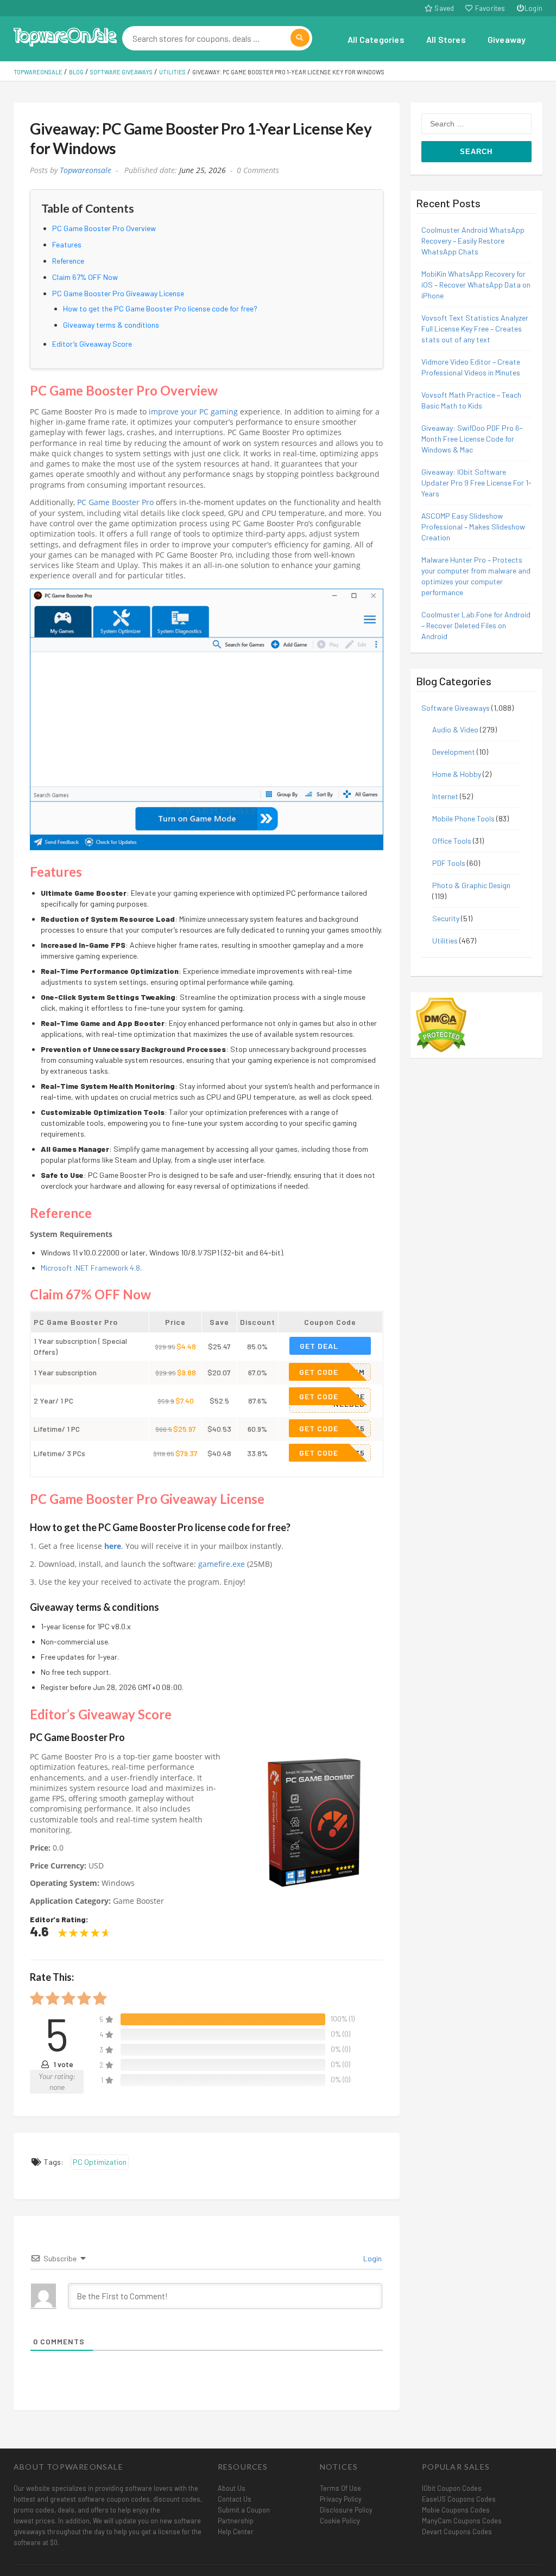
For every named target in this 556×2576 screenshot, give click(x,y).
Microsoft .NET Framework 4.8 (90, 1268)
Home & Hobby (457, 774)
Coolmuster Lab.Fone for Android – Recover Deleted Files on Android (476, 625)
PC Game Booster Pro (115, 502)
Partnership (236, 2521)
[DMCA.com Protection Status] (441, 1024)
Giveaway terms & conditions (111, 325)
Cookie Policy (340, 2521)
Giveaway (507, 39)
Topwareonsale (86, 170)
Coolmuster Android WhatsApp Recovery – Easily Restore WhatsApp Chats (473, 241)
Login (533, 8)
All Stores (446, 39)
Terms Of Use (340, 2488)
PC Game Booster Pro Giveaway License (118, 293)
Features (67, 244)
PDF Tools (449, 863)
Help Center (236, 2532)
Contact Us (235, 2499)
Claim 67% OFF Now (85, 277)
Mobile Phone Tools (463, 818)
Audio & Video (455, 729)
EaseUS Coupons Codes (459, 2499)
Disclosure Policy (346, 2510)
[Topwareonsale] (65, 36)
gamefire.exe (222, 1564)
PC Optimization (100, 2162)
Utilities (445, 941)
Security (446, 918)
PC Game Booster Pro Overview (104, 228)
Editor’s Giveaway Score (92, 344)
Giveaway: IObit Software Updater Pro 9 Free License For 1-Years (476, 483)
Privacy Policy (341, 2499)
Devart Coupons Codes (457, 2532)
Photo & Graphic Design (471, 885)
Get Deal (319, 1346)
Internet (445, 796)
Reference (68, 261)
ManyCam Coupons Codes (462, 2521)
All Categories (376, 39)
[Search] (300, 38)
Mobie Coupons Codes (456, 2510)
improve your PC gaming (193, 412)
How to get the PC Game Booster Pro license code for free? (160, 308)
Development (454, 752)
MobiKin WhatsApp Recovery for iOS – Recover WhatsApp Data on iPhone (476, 285)
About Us (232, 2488)
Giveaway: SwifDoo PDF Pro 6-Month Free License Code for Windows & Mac (472, 439)
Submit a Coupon (244, 2510)
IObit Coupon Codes (452, 2488)
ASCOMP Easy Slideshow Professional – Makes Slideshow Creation (473, 527)
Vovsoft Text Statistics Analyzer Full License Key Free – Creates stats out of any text (475, 329)
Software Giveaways (456, 708)
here (113, 1546)
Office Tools (452, 841)
